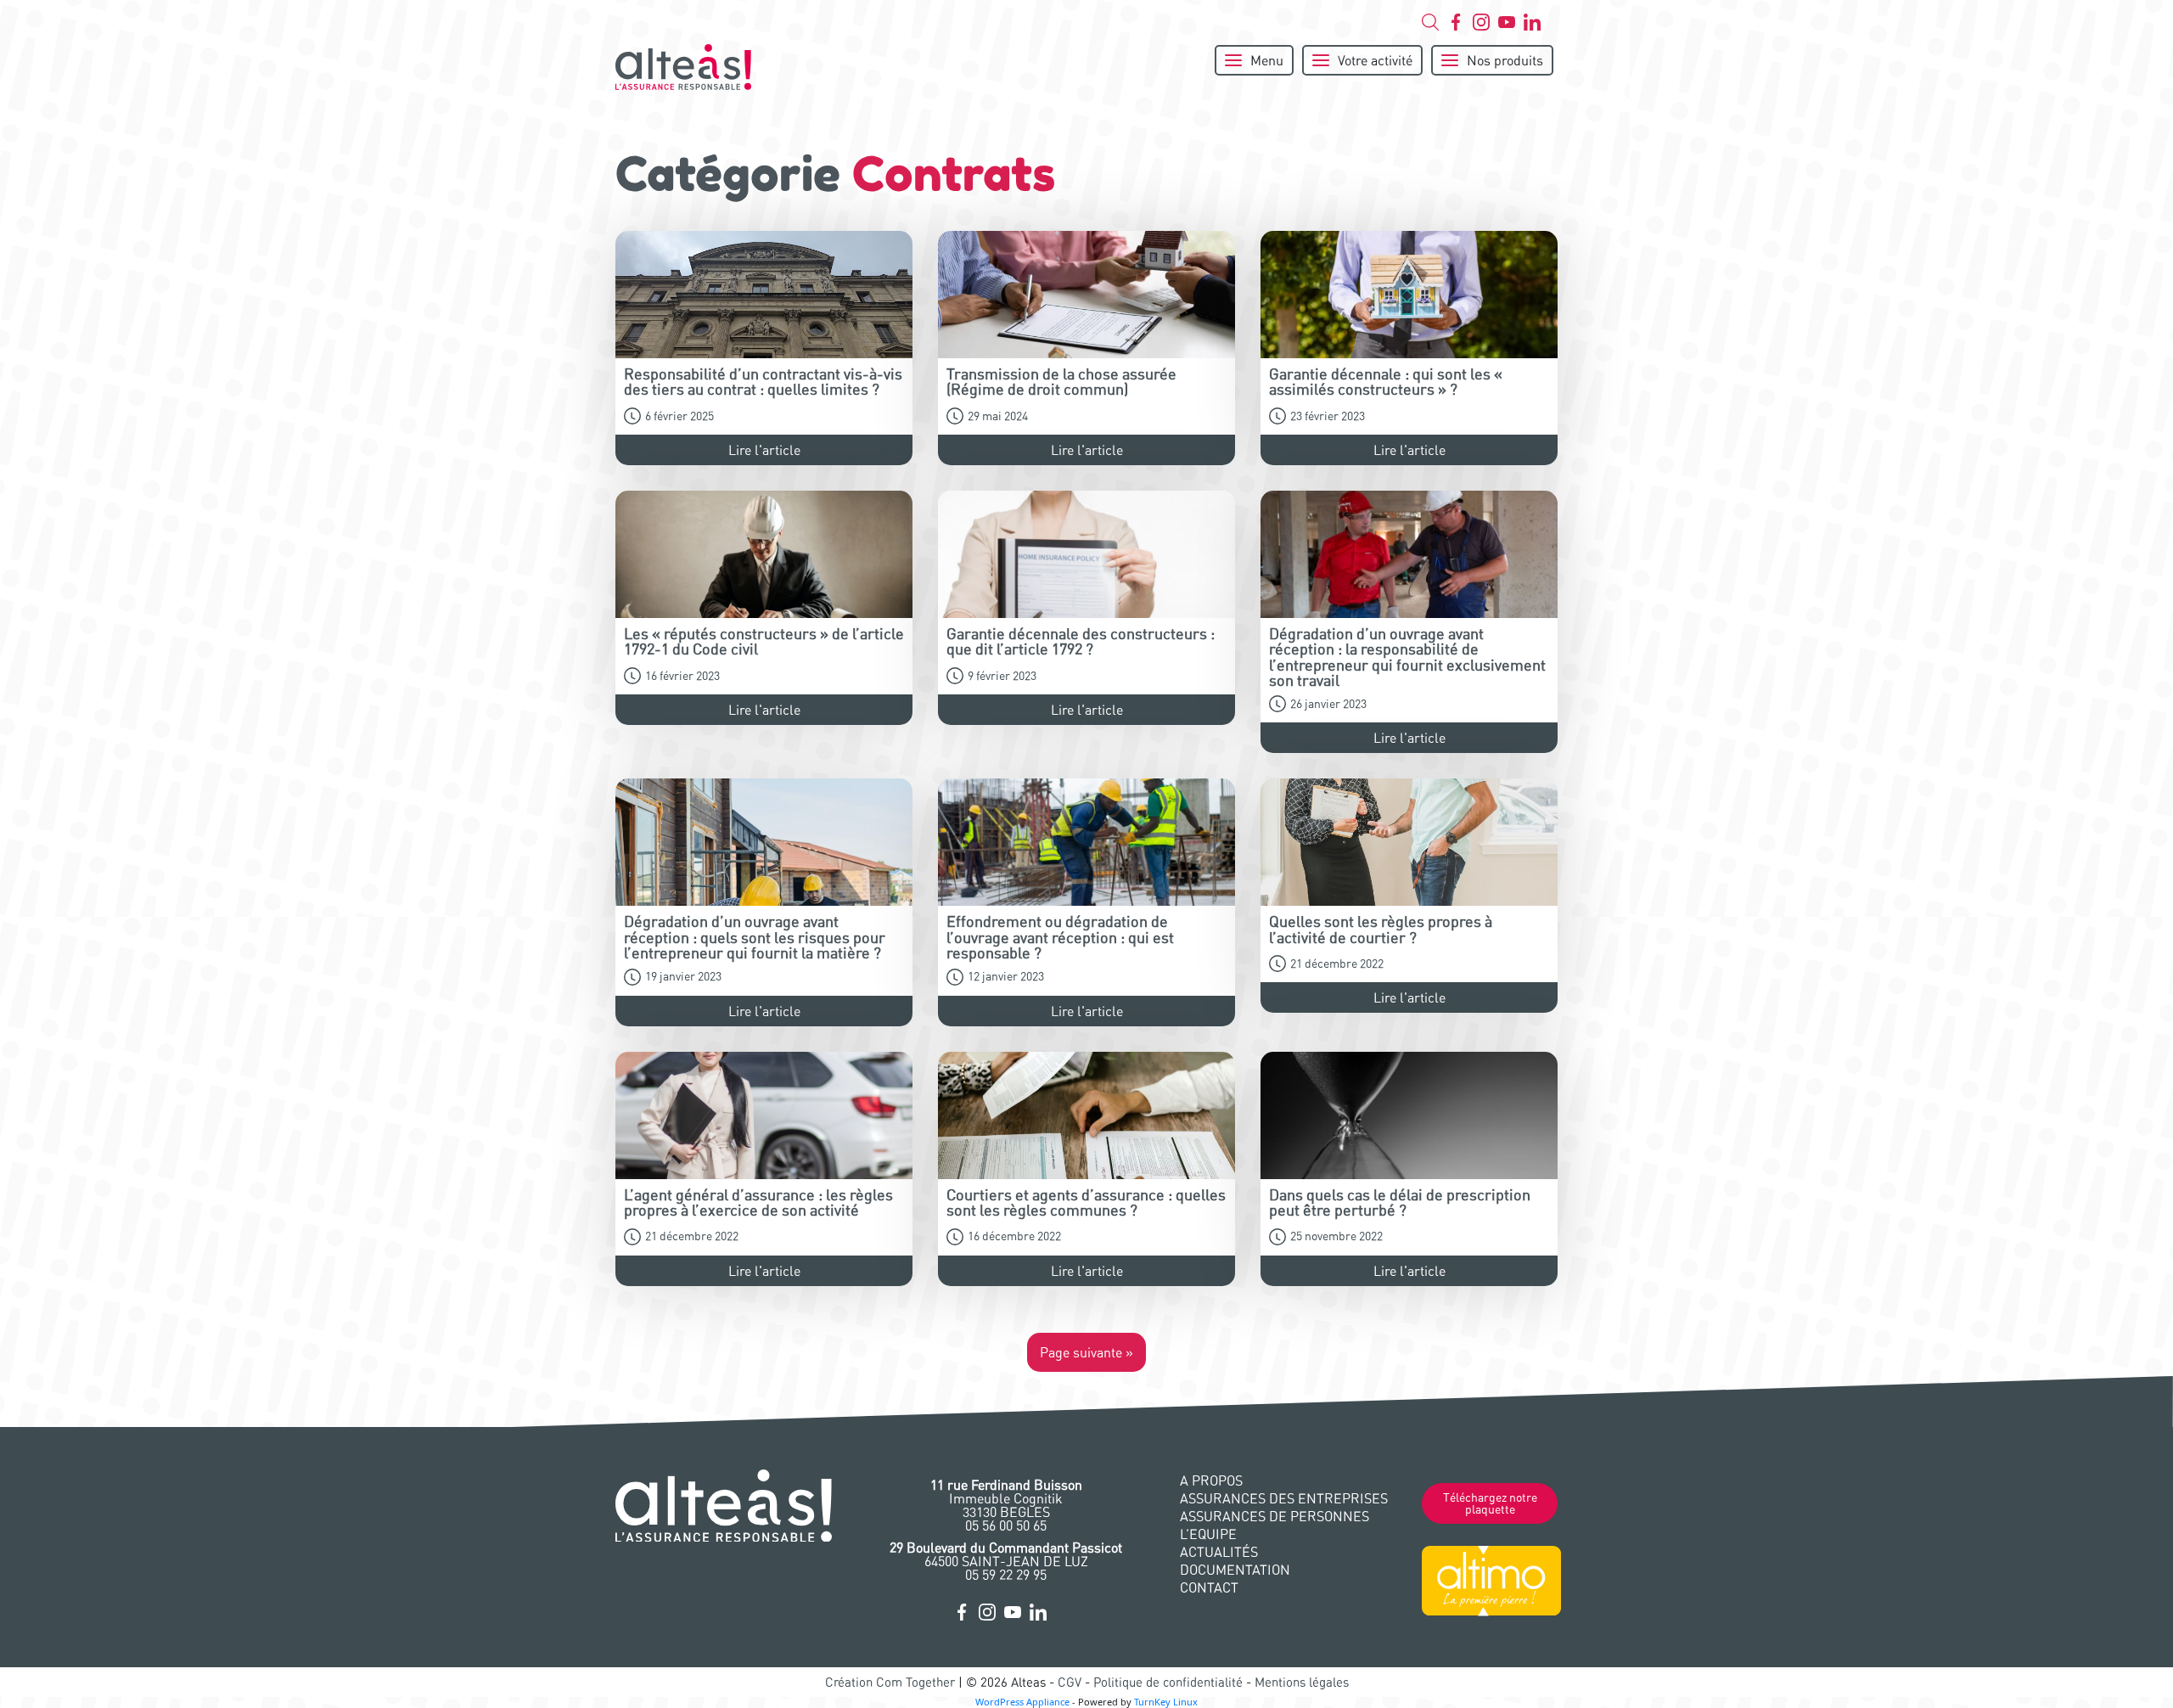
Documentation (1235, 1570)
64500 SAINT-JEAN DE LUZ (1006, 1554)
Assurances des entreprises (1284, 1498)
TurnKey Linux (1166, 1702)
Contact (1209, 1587)
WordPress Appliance (1022, 1702)
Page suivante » (1086, 1352)
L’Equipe (1208, 1534)
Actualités (1219, 1552)
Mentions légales (1302, 1682)
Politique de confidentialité (1168, 1682)
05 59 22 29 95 (1006, 1575)
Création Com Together (890, 1682)
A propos (1211, 1480)
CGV (1070, 1682)
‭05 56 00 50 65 (1006, 1525)
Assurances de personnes (1275, 1516)
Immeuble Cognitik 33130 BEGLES (1006, 1498)
